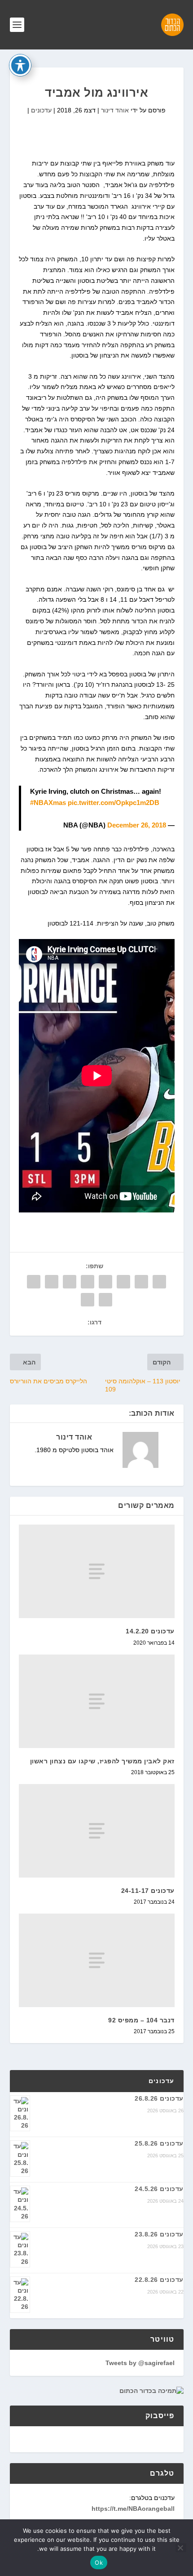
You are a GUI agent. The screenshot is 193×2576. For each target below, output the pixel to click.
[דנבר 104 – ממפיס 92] (97, 1960)
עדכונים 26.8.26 (159, 2098)
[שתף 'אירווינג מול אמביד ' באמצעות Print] (88, 1300)
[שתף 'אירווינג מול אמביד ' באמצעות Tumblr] (105, 1282)
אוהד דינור (115, 110)
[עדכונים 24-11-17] (97, 1831)
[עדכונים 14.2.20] (97, 1571)
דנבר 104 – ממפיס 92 (141, 2020)
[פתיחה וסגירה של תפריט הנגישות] (20, 65)
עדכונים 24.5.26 (159, 2189)
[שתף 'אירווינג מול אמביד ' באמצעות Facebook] (159, 1282)
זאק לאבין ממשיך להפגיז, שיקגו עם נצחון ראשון (102, 1761)
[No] (181, 2548)
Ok (99, 2563)
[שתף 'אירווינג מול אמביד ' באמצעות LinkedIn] (70, 1282)
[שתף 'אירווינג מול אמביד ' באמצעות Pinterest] (88, 1282)
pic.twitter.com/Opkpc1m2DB (114, 803)
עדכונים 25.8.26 (159, 2143)
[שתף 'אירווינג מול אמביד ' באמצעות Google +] (123, 1282)
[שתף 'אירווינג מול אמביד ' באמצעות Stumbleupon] (34, 1282)
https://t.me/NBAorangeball (133, 2509)
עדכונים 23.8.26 (159, 2234)
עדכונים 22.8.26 (159, 2280)
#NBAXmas (48, 803)
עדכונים (41, 110)
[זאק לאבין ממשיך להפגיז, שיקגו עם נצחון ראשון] (97, 1701)
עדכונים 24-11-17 (148, 1891)
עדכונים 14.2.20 (150, 1631)
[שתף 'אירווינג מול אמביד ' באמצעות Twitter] (141, 1282)
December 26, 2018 (137, 825)
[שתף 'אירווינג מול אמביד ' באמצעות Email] (105, 1300)
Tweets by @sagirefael (140, 2363)
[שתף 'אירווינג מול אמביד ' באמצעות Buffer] (52, 1282)
